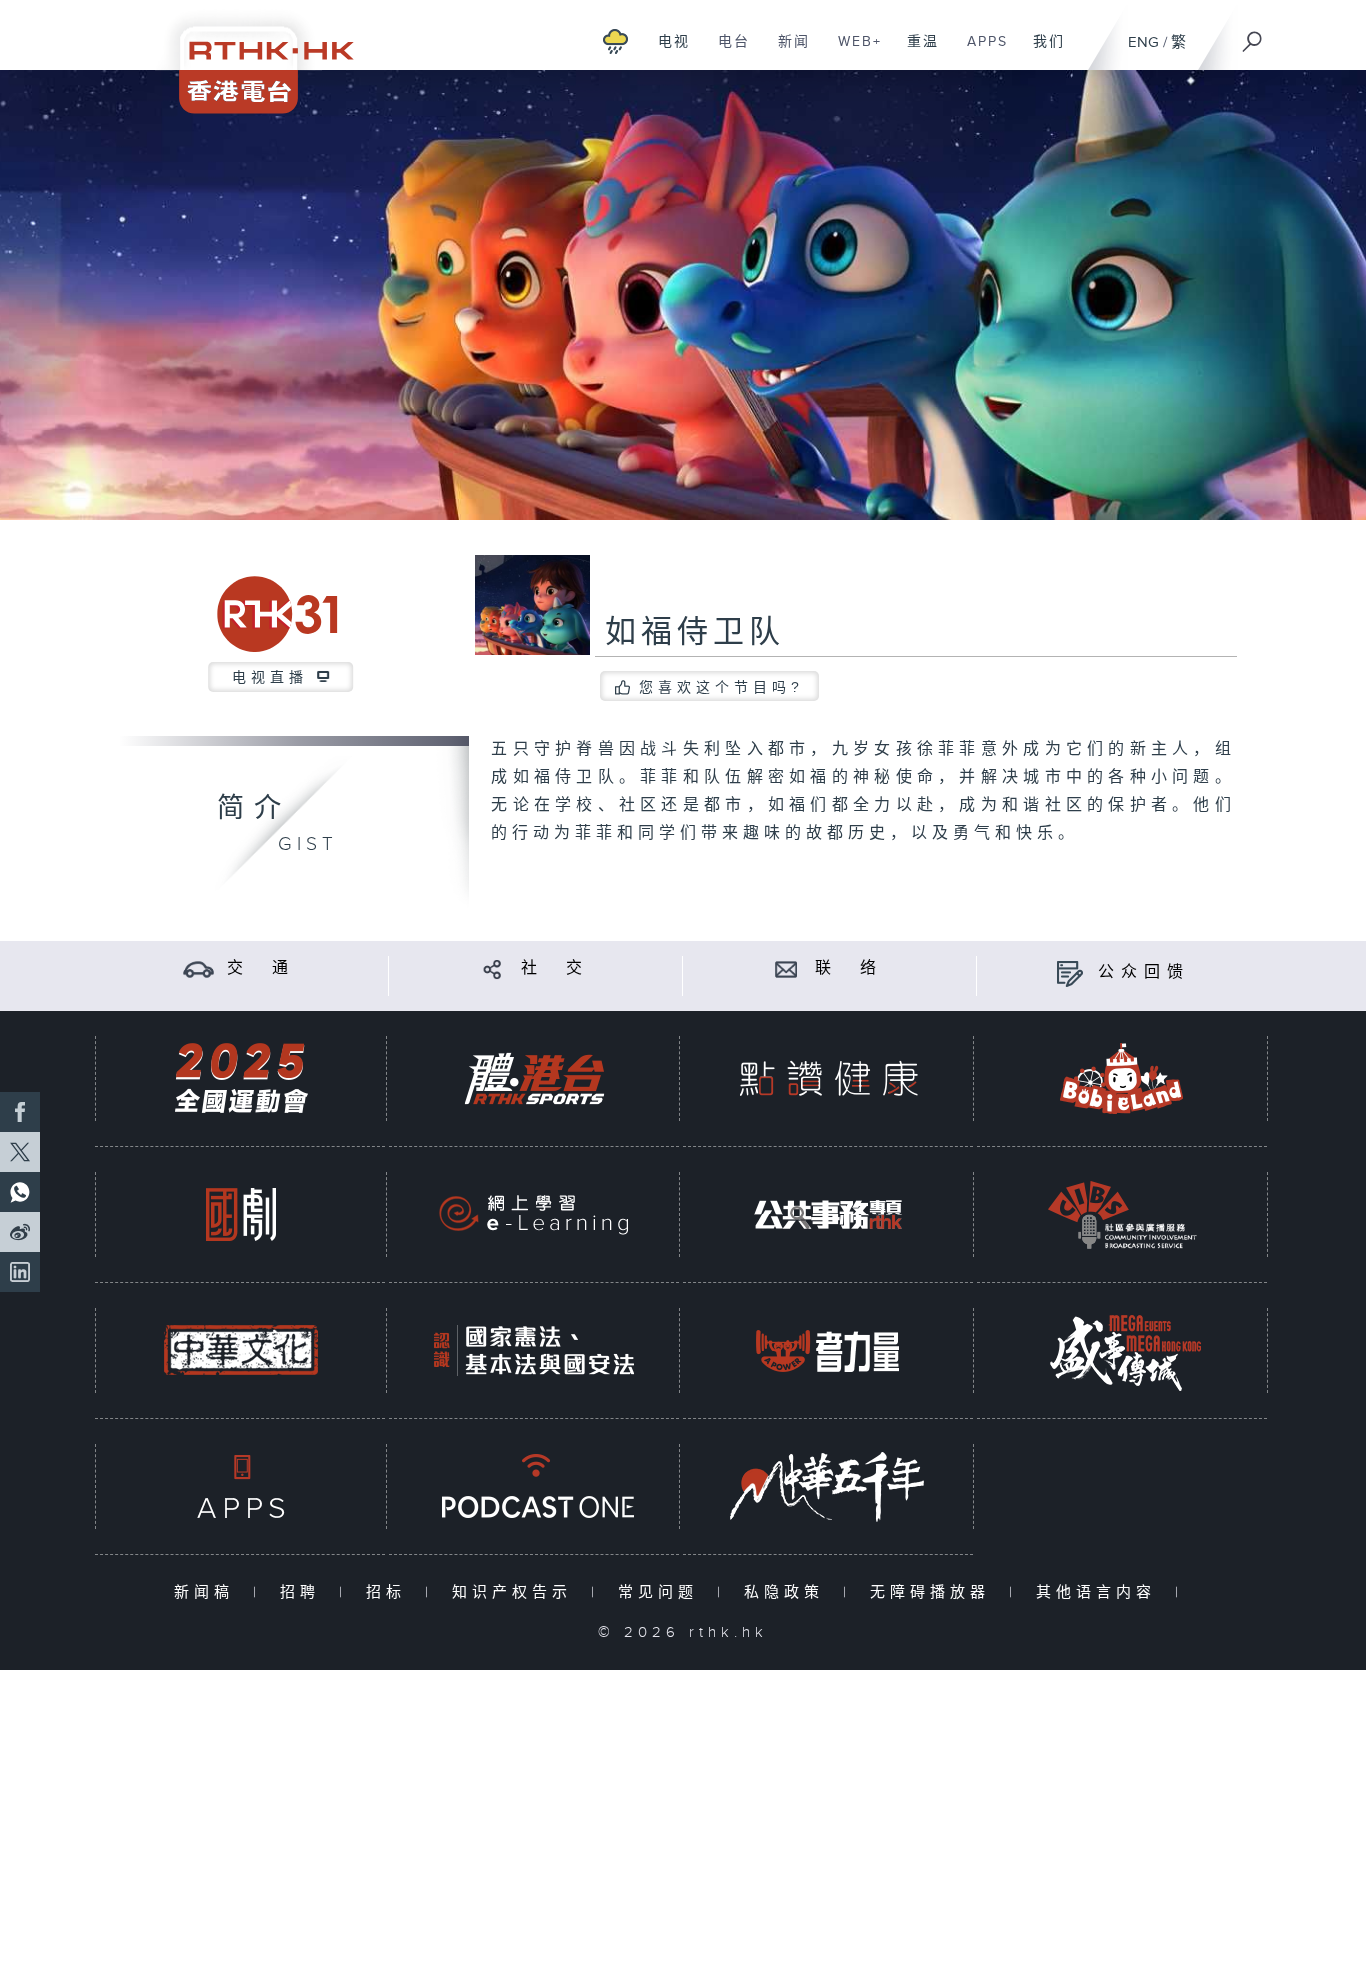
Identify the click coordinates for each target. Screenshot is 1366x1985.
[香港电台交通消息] (198, 968)
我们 (1041, 52)
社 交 (555, 968)
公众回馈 (1144, 972)
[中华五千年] (828, 1486)
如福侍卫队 (695, 633)
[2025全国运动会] (241, 1078)
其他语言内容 (1100, 1592)
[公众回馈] (1069, 972)
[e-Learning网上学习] (534, 1214)
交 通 (261, 968)
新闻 (786, 52)
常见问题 (662, 1592)
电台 (726, 52)
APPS (980, 52)
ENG (1143, 42)
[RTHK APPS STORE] (241, 1486)
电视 (666, 52)
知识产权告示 (516, 1592)
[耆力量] (828, 1350)
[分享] (492, 968)
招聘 (304, 1592)
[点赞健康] (828, 1078)
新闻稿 (208, 1592)
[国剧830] (241, 1214)
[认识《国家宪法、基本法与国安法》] (534, 1350)
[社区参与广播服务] (1122, 1214)
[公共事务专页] (828, 1214)
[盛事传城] (1122, 1350)
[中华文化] (241, 1350)
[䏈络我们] (786, 968)
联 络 (849, 968)
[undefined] (615, 40)
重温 (915, 52)
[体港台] (534, 1078)
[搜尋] (1253, 35)
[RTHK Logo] (253, 56)
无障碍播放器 (934, 1592)
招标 (390, 1592)
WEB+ (852, 52)
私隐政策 (788, 1592)
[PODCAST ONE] (534, 1486)
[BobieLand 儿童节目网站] (1122, 1078)
